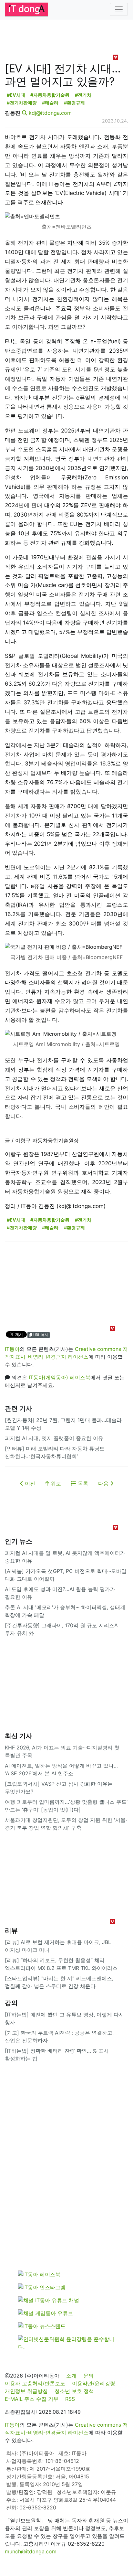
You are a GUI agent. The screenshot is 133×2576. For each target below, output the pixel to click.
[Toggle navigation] (119, 9)
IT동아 (12, 1349)
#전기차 (83, 95)
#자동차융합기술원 (50, 95)
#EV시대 (16, 95)
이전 (29, 1483)
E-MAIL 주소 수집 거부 (32, 2399)
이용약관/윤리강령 (94, 2383)
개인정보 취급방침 (26, 2391)
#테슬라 (50, 103)
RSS (70, 2399)
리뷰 (11, 1930)
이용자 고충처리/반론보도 (35, 2383)
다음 (104, 1483)
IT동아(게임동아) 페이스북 (60, 1377)
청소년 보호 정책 (74, 2391)
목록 (82, 1483)
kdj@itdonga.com (50, 113)
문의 (88, 2376)
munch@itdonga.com (31, 2551)
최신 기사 (19, 1736)
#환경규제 (74, 103)
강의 (11, 2003)
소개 (71, 2376)
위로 (55, 1483)
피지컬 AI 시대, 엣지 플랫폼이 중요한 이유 (54, 1438)
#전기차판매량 (22, 103)
